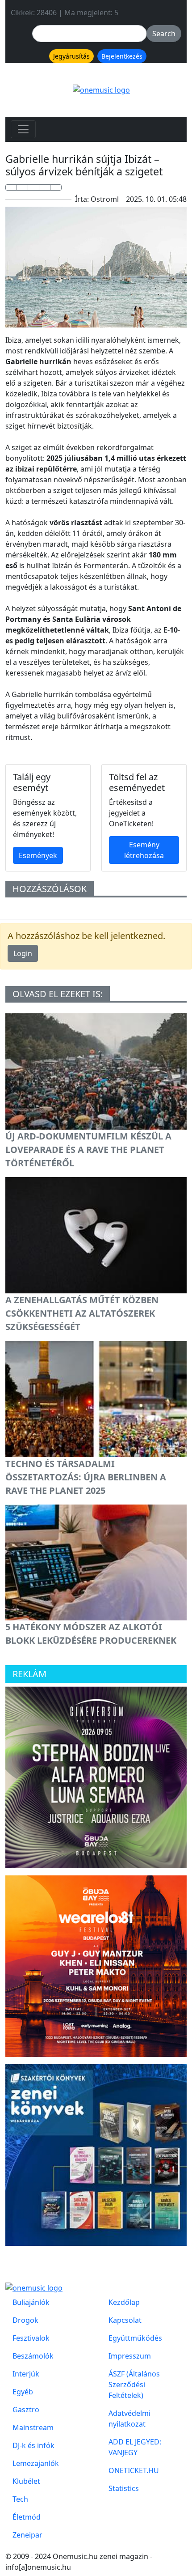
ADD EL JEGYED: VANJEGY (135, 2447)
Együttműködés (135, 2338)
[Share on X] (22, 187)
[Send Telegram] (45, 187)
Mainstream (33, 2427)
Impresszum (130, 2356)
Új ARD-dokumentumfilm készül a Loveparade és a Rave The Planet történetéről (88, 1150)
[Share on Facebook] (11, 187)
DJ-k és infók (33, 2445)
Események (38, 855)
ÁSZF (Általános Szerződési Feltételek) (134, 2385)
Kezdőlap (124, 2302)
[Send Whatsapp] (33, 187)
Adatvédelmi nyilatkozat (129, 2419)
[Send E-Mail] (56, 187)
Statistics (124, 2488)
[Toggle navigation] (23, 129)
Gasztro (26, 2410)
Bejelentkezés (122, 56)
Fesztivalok (31, 2338)
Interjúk (26, 2374)
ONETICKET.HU (134, 2470)
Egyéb (23, 2392)
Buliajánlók (31, 2302)
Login (23, 953)
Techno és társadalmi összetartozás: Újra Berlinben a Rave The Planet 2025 (86, 1477)
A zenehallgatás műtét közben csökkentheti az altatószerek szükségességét (82, 1313)
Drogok (25, 2320)
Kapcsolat (125, 2320)
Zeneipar (27, 2535)
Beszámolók (33, 2356)
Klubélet (26, 2481)
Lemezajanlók (36, 2463)
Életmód (27, 2517)
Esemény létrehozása (144, 850)
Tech (20, 2499)
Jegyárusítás (71, 56)
